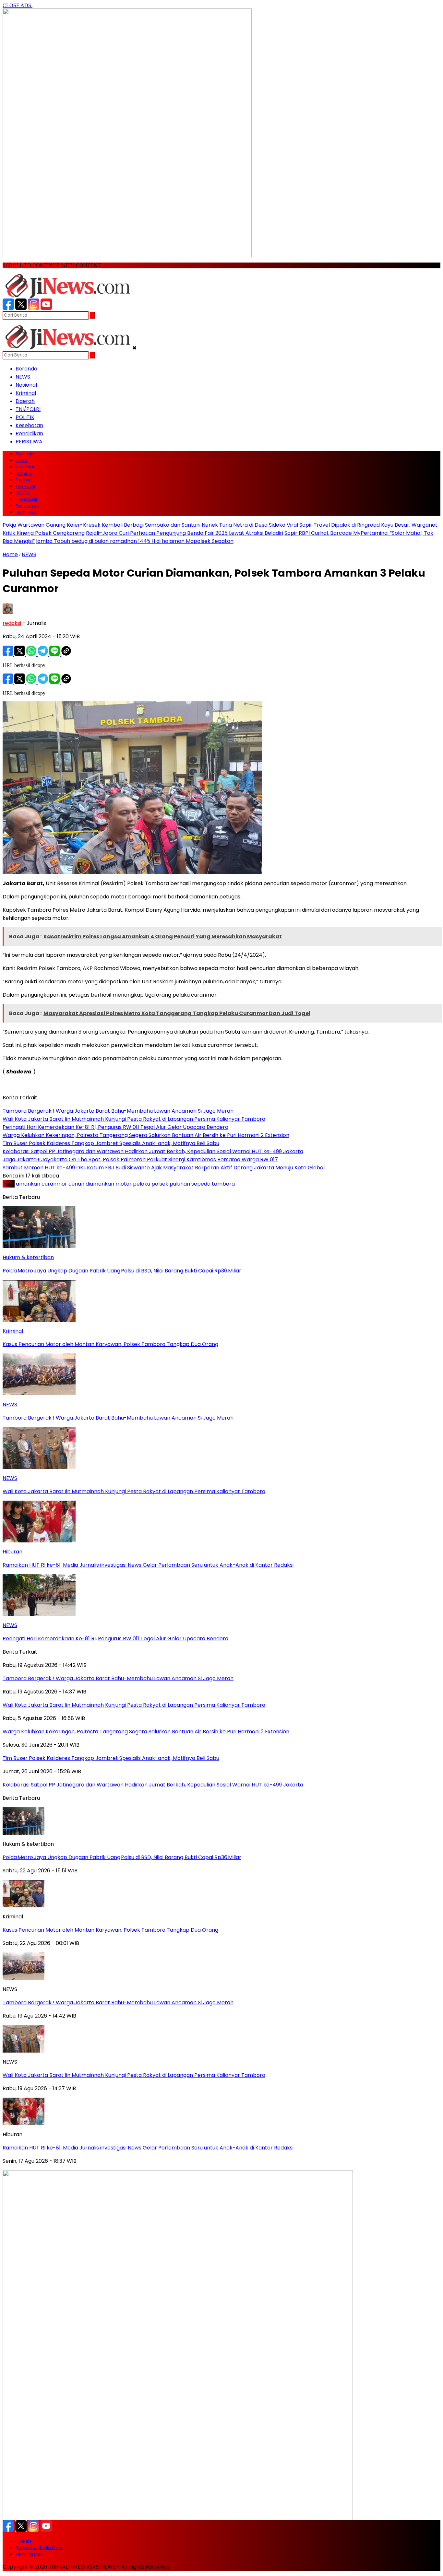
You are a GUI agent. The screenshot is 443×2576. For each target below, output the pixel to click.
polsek (160, 1184)
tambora (223, 1184)
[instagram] (34, 308)
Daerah (25, 401)
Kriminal (26, 393)
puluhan (180, 1184)
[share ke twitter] (20, 654)
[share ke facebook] (8, 654)
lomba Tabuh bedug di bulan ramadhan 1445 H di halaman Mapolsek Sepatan (135, 541)
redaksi (12, 623)
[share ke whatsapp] (32, 654)
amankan (28, 1184)
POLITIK (25, 417)
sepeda (201, 1184)
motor (124, 1184)
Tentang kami (30, 2554)
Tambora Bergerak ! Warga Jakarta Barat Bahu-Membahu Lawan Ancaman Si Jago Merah (118, 2002)
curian (76, 1184)
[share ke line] (55, 654)
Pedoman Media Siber (39, 2548)
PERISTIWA (29, 442)
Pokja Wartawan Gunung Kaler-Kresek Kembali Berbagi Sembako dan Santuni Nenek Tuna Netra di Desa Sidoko (144, 525)
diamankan (100, 1184)
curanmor (54, 1184)
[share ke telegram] (43, 654)
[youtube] (46, 308)
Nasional (26, 385)
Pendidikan (29, 433)
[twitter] (21, 308)
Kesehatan (29, 425)
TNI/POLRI (28, 409)
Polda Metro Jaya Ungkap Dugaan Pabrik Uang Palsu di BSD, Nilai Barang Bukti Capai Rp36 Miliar (122, 1857)
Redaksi (24, 2541)
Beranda (26, 369)
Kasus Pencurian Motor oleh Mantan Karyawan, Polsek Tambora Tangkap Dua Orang (110, 1930)
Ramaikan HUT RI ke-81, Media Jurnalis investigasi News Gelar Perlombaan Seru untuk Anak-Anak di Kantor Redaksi (148, 2148)
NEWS (23, 377)
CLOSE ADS (18, 5)
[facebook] (8, 308)
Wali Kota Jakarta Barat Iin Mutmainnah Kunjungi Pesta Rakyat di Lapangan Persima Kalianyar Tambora (134, 2075)
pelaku (142, 1184)
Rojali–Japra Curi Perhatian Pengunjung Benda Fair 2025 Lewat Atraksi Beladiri (185, 533)
